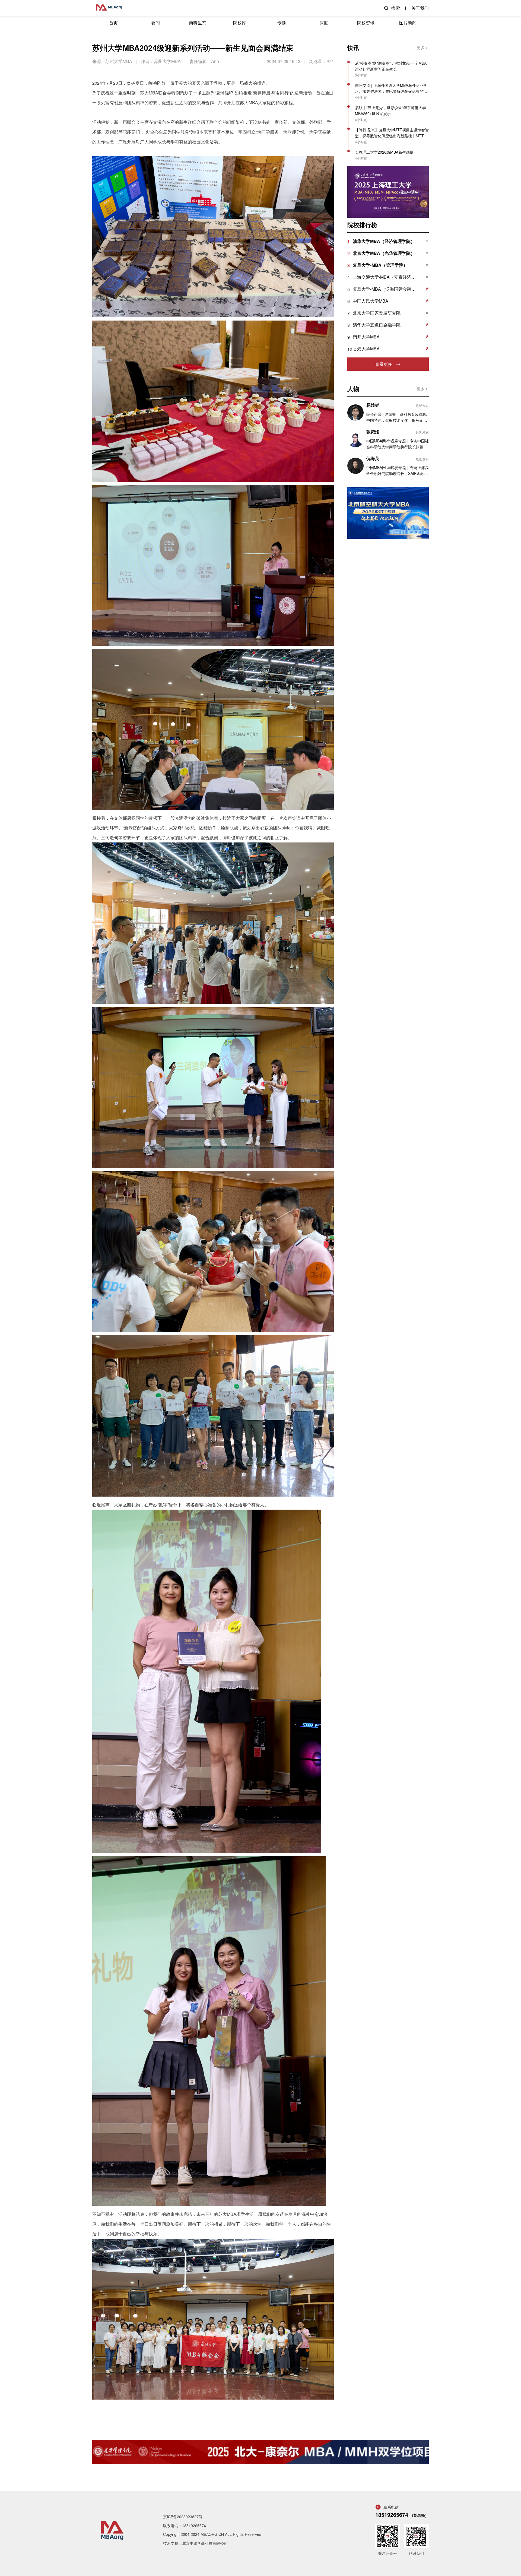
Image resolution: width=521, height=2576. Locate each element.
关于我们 (420, 8)
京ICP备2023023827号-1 (185, 2517)
